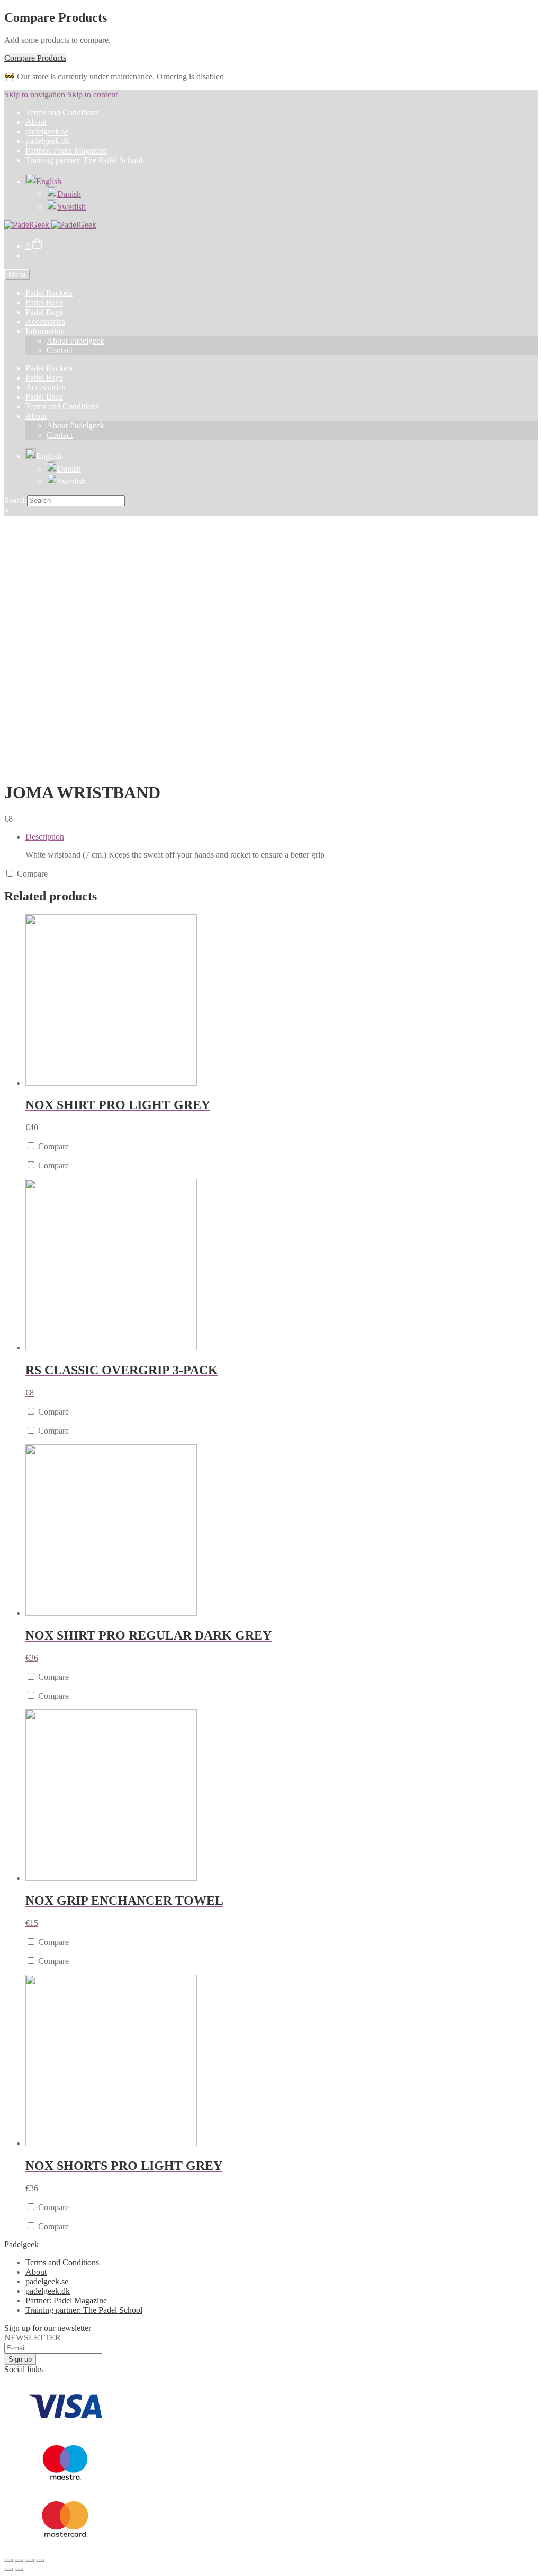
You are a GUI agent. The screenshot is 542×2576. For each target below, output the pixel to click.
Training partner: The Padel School (84, 160)
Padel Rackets (49, 293)
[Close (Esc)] (8, 2560)
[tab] (282, 846)
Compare (31, 874)
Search (16, 500)
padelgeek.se (47, 132)
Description (45, 837)
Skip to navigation (35, 94)
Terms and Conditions (62, 112)
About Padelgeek (75, 341)
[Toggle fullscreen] (30, 2560)
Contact (60, 350)
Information (45, 331)
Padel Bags (44, 312)
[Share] (19, 2560)
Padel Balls (44, 303)
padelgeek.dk (48, 141)
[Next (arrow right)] (19, 2570)
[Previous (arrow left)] (8, 2570)
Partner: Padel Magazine (66, 151)
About (36, 122)
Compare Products (35, 58)
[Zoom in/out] (40, 2560)
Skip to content (92, 94)
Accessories (45, 322)
